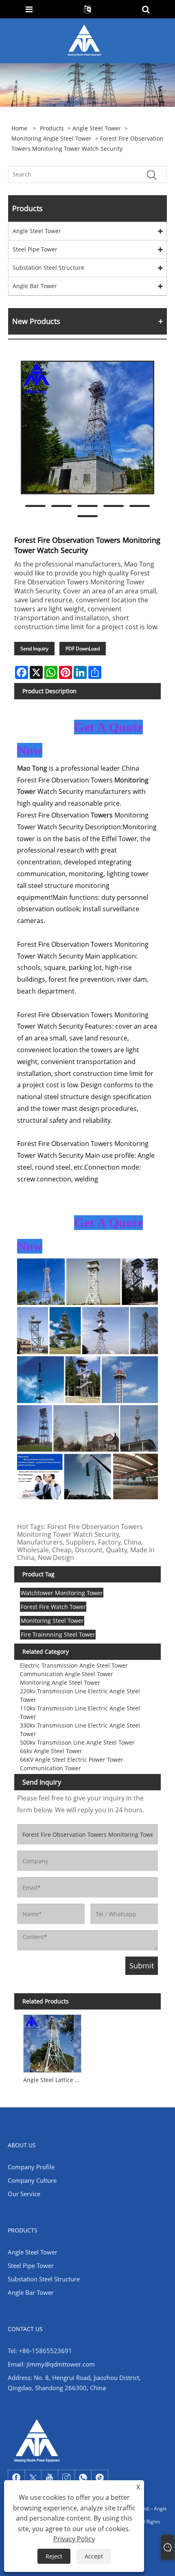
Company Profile (31, 2167)
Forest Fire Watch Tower (53, 1607)
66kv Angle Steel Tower (51, 1751)
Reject (54, 2556)
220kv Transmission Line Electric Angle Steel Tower (80, 1695)
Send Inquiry (34, 649)
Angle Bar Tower (35, 286)
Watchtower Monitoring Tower (62, 1593)
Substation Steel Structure (48, 268)
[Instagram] (66, 2478)
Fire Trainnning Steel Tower (58, 1634)
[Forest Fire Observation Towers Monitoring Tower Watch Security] (87, 427)
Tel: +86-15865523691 (40, 2351)
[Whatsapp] (83, 2478)
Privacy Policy (74, 2539)
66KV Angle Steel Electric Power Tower (72, 1760)
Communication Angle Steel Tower (67, 1674)
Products (52, 128)
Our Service (24, 2194)
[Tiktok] (100, 2478)
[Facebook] (16, 2478)
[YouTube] (50, 2478)
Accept (94, 2556)
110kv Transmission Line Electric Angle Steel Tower (80, 1712)
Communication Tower (50, 1768)
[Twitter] (33, 2478)
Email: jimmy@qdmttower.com (51, 2364)
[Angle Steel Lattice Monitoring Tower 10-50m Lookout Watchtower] (52, 2042)
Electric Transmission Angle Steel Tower (74, 1665)
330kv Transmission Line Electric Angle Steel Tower (80, 1730)
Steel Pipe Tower (35, 249)
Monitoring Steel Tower (52, 1621)
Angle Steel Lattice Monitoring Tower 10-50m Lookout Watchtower (54, 2080)
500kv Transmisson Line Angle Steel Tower (77, 1742)
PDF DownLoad (83, 649)
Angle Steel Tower (97, 128)
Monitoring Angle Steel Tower (51, 138)
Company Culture (32, 2180)
